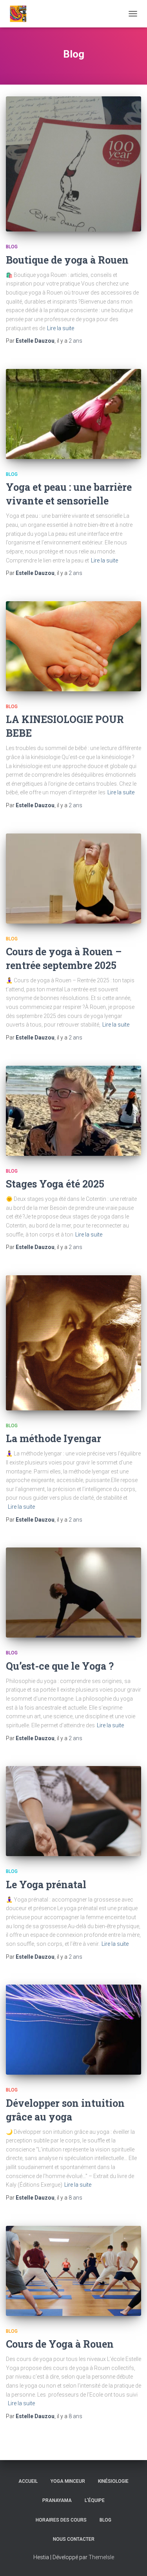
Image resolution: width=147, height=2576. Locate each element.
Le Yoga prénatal (46, 1885)
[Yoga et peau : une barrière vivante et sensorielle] (73, 414)
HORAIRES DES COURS (61, 2520)
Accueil (28, 2481)
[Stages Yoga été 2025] (73, 1111)
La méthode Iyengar (54, 1438)
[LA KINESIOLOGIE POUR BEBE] (73, 646)
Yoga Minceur (68, 2481)
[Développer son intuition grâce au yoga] (73, 2030)
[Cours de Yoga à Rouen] (73, 2271)
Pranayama (57, 2500)
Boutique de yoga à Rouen (67, 260)
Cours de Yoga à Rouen (60, 2344)
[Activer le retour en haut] (132, 2560)
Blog (12, 247)
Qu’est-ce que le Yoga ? (60, 1666)
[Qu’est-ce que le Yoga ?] (73, 1593)
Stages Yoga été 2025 (55, 1184)
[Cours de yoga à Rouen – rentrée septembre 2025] (73, 879)
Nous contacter (74, 2539)
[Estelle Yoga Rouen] (32, 14)
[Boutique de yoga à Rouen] (73, 164)
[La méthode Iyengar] (73, 1343)
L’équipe (95, 2500)
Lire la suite (61, 328)
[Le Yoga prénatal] (73, 1811)
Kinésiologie (113, 2481)
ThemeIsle (101, 2557)
